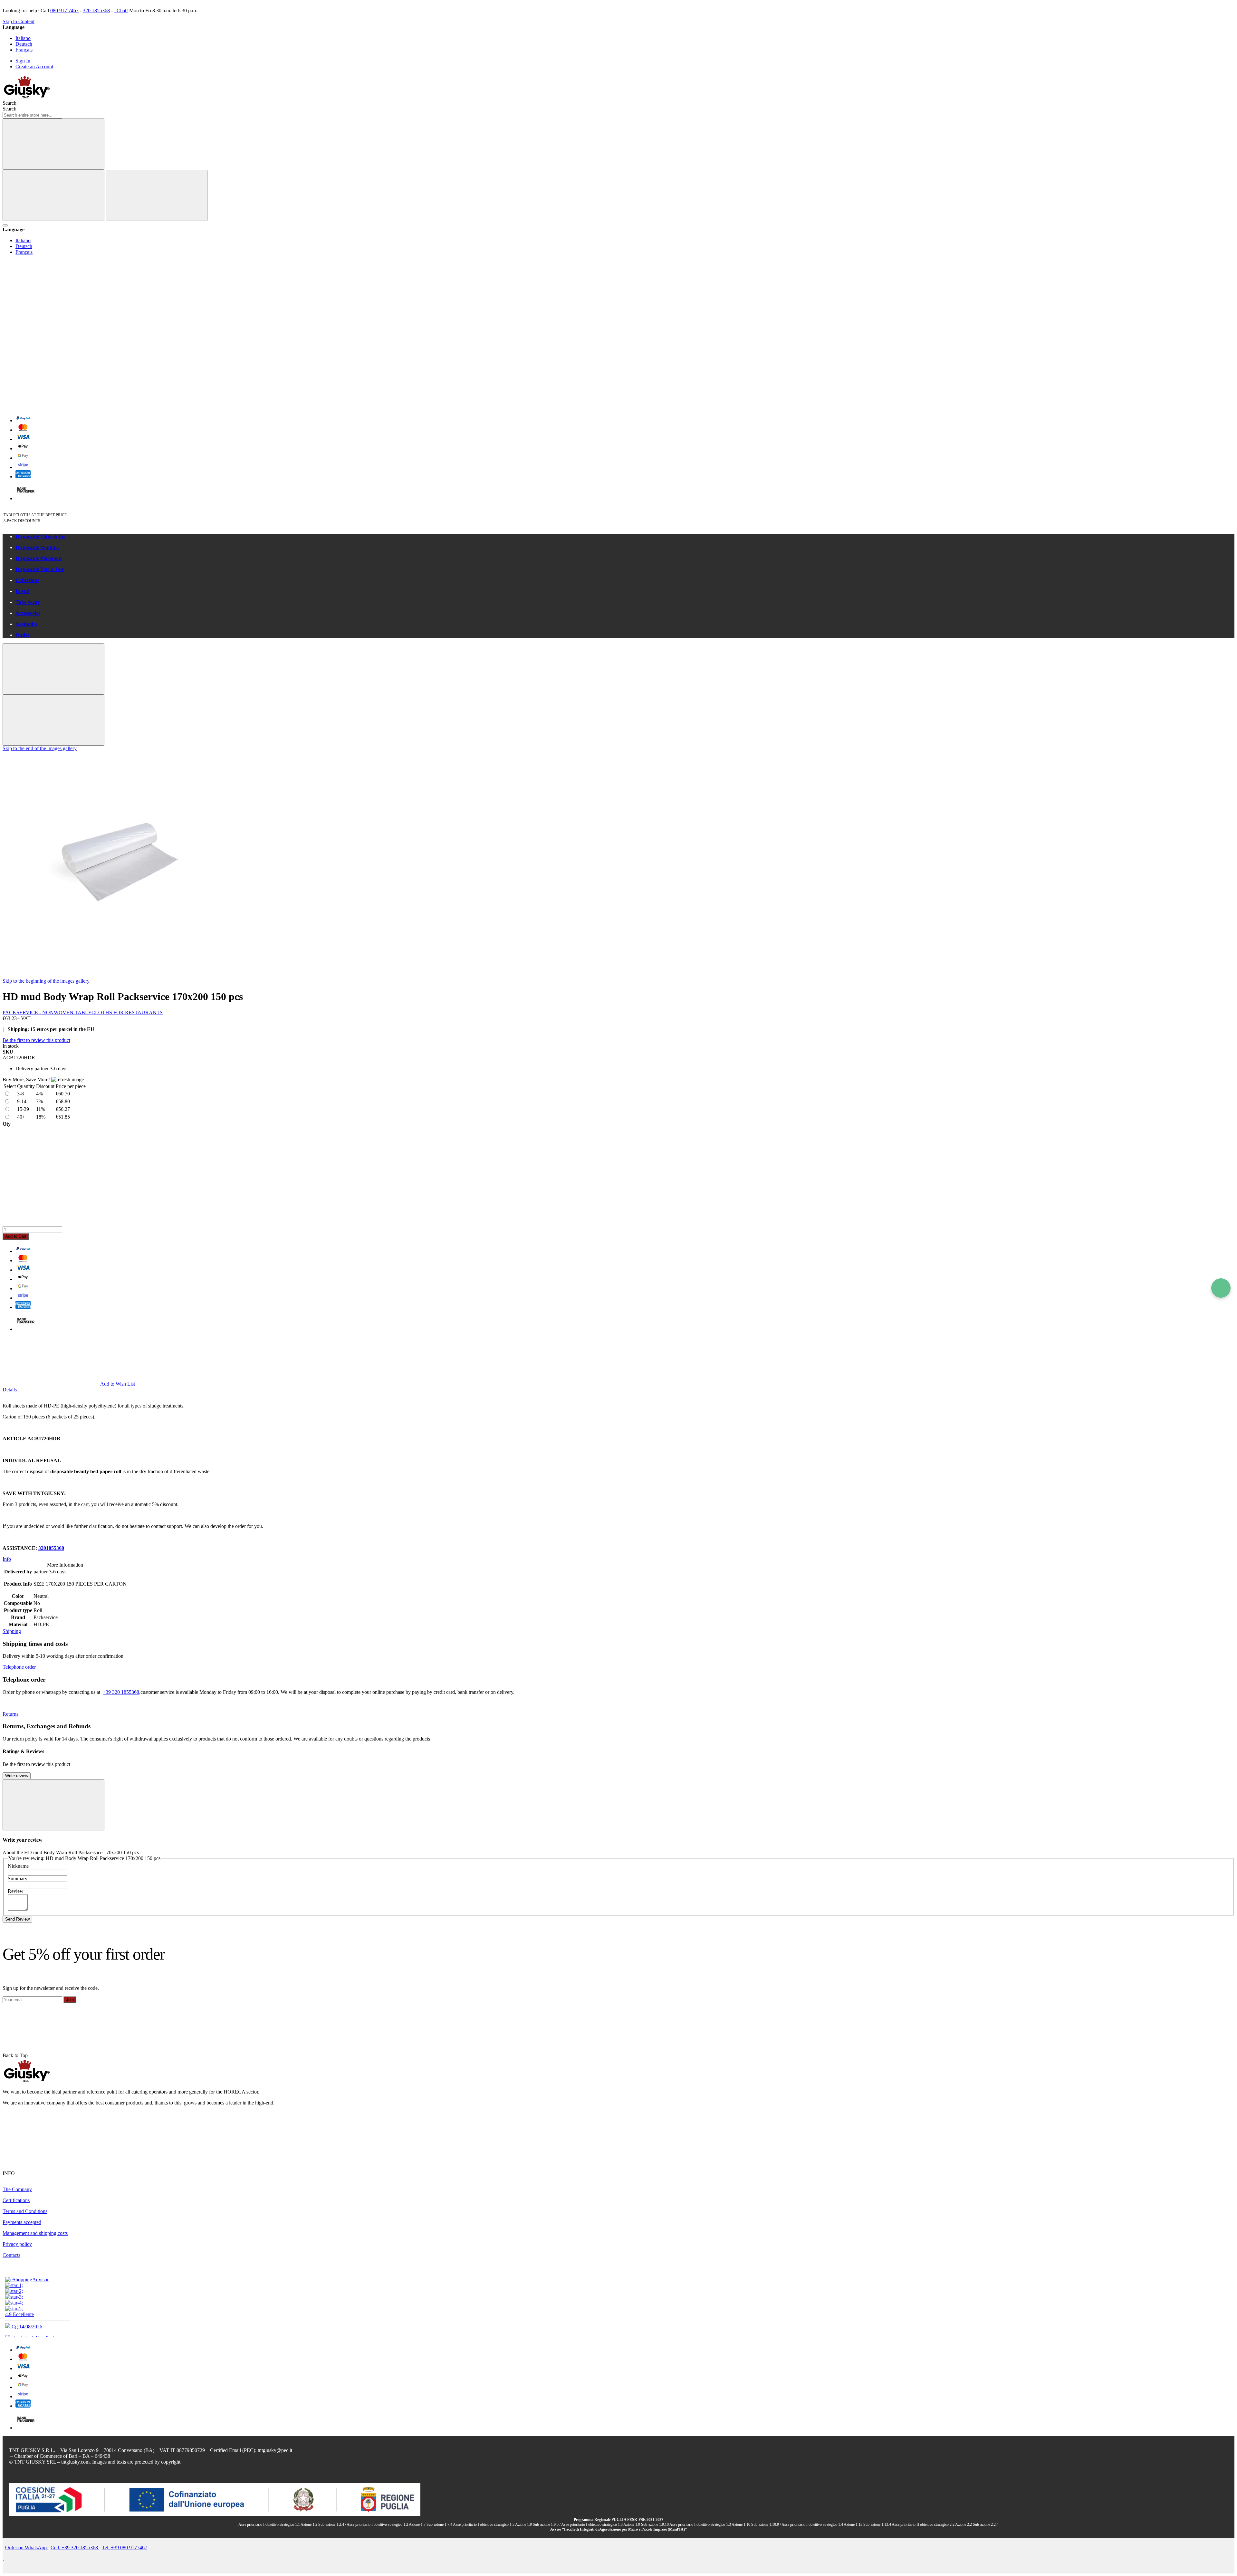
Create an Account (34, 67)
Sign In (23, 61)
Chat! (122, 10)
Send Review (17, 1919)
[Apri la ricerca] (5, 225)
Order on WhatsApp (27, 2547)
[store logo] (27, 97)
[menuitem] (625, 537)
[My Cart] (51, 406)
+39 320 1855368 (121, 1692)
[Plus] (618, 1201)
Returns (10, 1714)
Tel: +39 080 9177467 (125, 2547)
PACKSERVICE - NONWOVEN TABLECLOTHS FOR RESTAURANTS (83, 1012)
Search (10, 109)
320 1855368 (96, 10)
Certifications (16, 2200)
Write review (17, 1776)
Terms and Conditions (25, 2211)
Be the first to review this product (36, 1040)
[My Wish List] (51, 307)
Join (70, 2000)
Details (10, 1390)
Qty (7, 1124)
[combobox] (32, 115)
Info (7, 1559)
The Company (17, 2189)
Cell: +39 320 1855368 (75, 2547)
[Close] (157, 195)
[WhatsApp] (1221, 1288)
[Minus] (618, 1152)
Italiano (23, 38)
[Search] (53, 144)
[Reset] (53, 195)
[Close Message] (53, 669)
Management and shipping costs (35, 2233)
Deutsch (24, 44)
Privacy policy (17, 2244)
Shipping (12, 1631)
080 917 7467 (64, 10)
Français (24, 50)
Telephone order (19, 1667)
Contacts (11, 2255)
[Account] (51, 356)
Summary (18, 1879)
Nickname (18, 1866)
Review (16, 1891)
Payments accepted (22, 2222)
